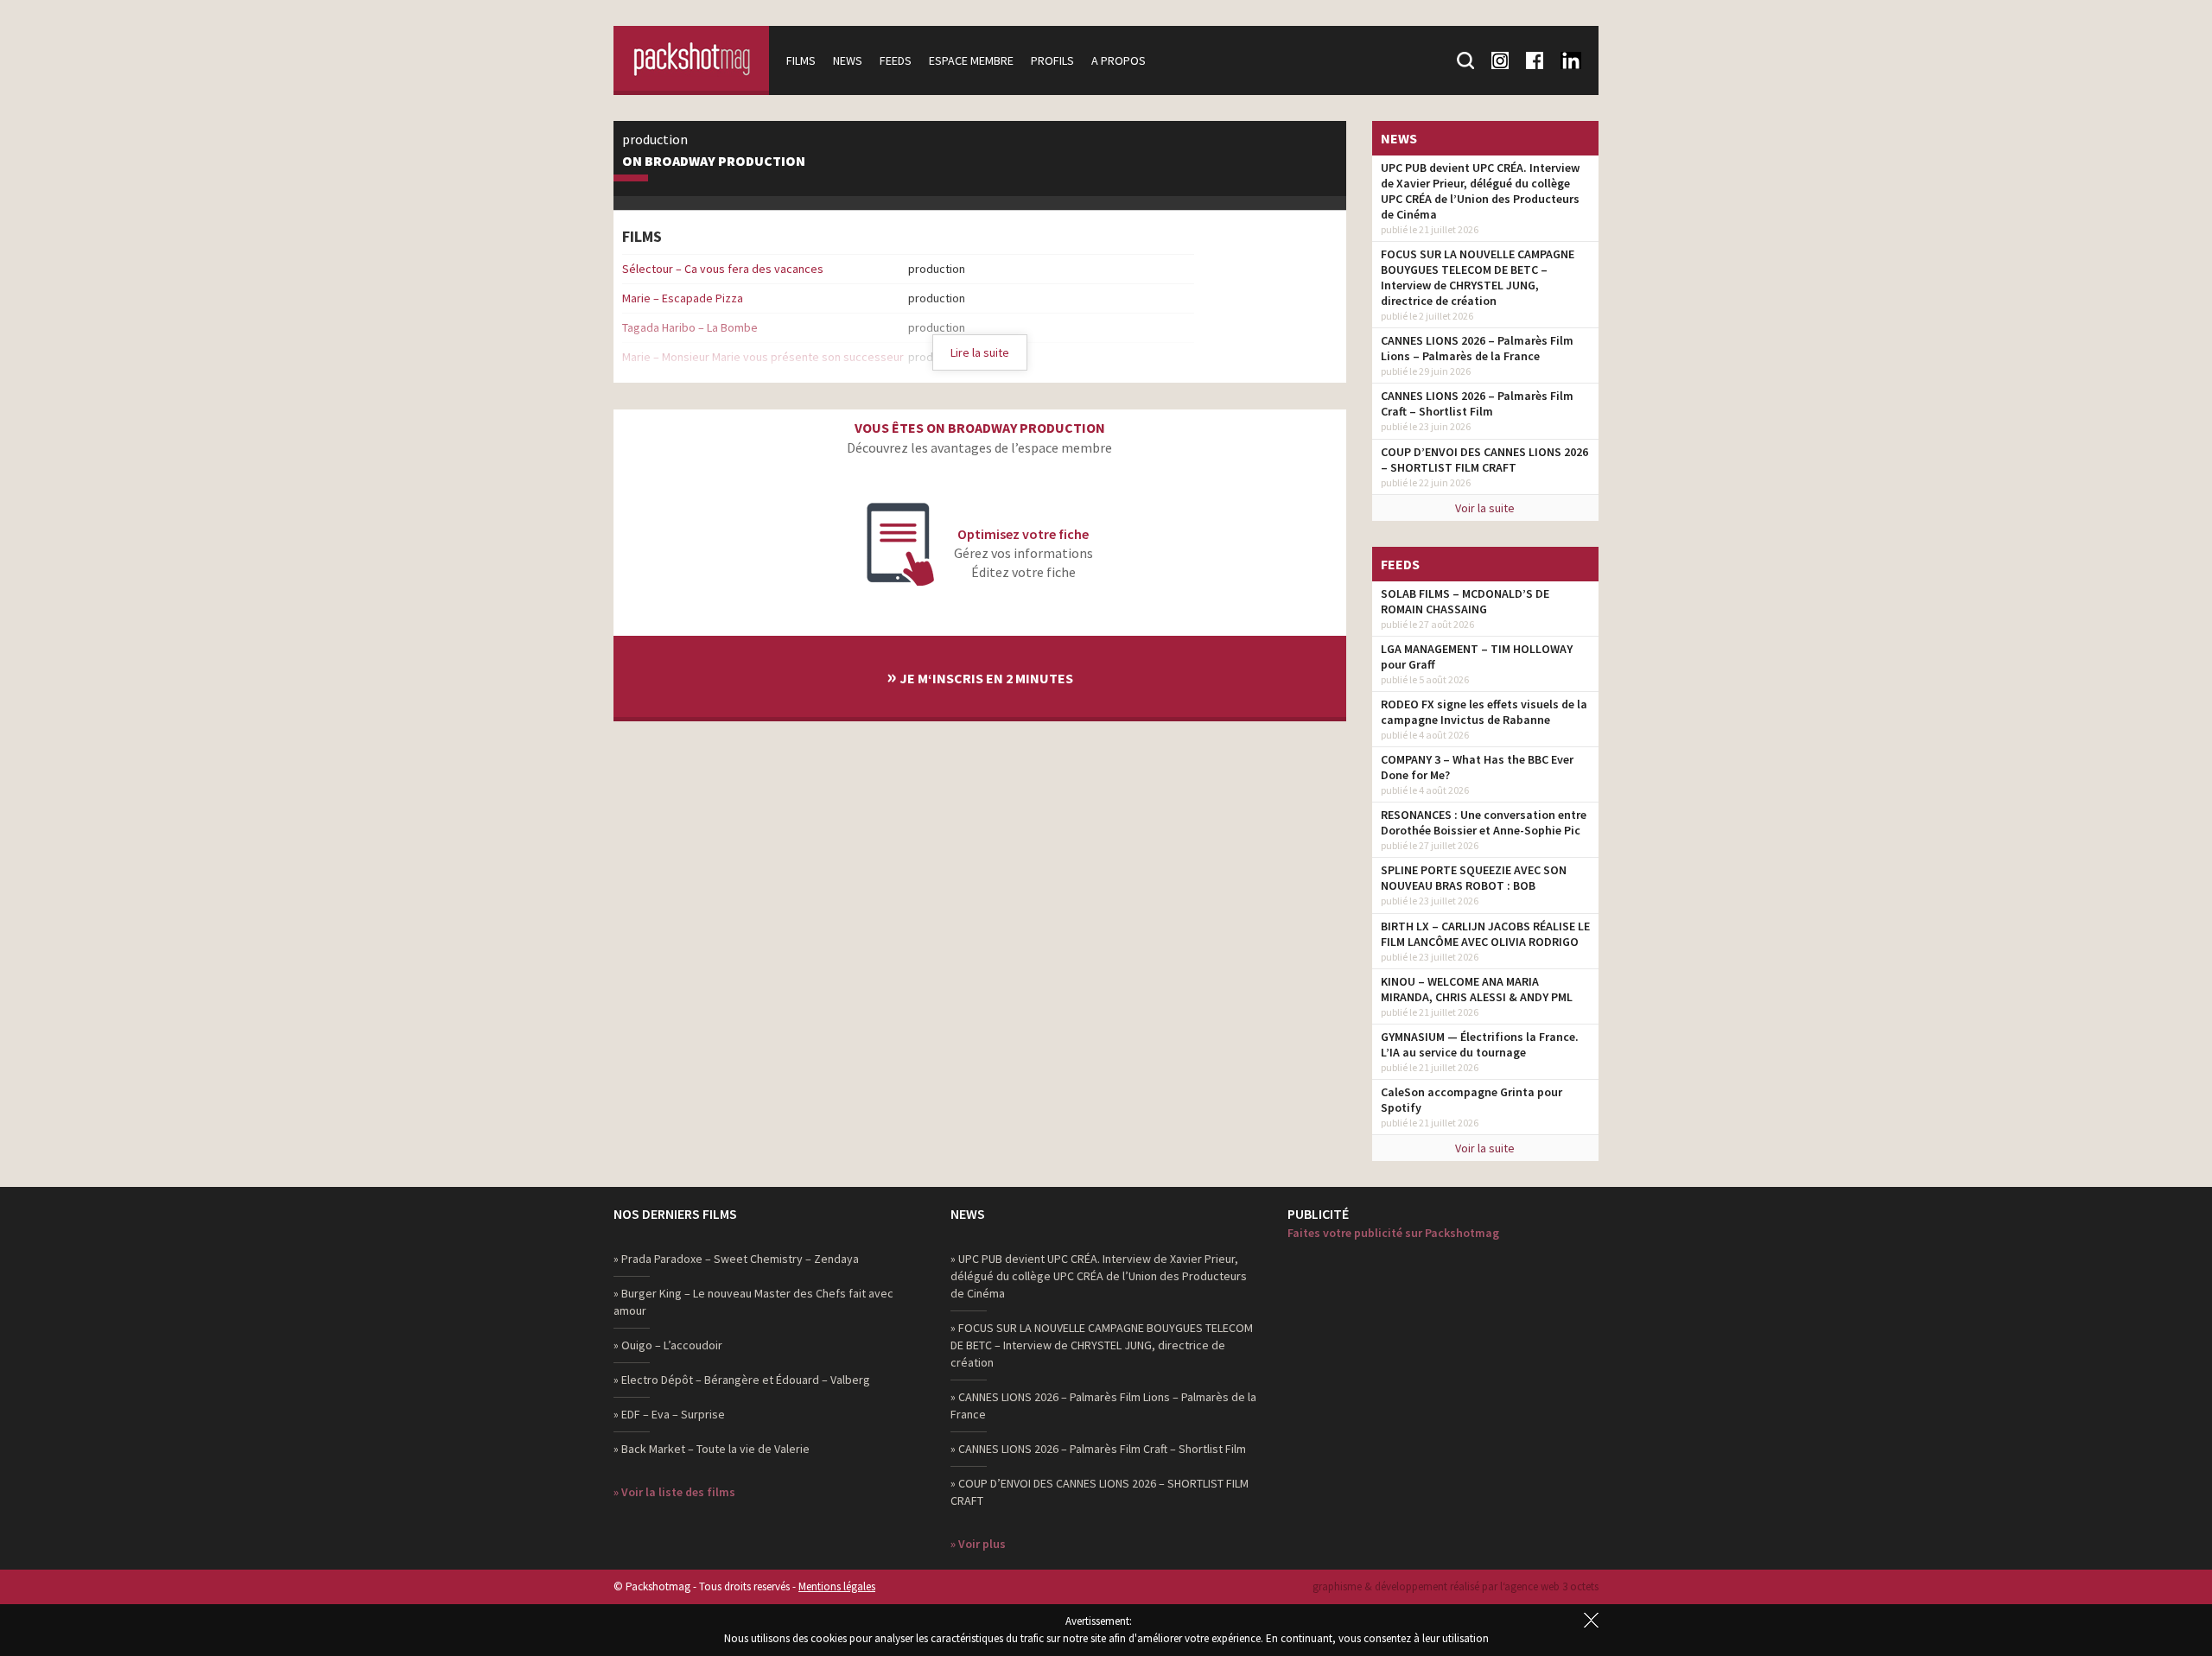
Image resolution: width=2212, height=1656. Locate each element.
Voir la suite (1485, 508)
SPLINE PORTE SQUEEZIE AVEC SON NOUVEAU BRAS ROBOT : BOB (1474, 878)
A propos (1119, 60)
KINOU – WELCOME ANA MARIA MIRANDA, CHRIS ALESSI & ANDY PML (1477, 989)
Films (801, 60)
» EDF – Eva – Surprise (669, 1414)
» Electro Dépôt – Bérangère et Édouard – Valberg (742, 1380)
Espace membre (971, 60)
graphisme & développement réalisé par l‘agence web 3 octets (1456, 1586)
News (848, 60)
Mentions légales (837, 1586)
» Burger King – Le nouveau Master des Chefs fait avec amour (753, 1302)
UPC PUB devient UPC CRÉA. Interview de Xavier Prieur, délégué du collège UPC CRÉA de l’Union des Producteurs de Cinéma (1480, 191)
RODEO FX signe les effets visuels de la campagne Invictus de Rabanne (1484, 712)
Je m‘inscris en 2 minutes (980, 676)
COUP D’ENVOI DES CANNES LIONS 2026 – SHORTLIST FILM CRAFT (1484, 460)
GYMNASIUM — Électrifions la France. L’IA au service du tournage (1480, 1044)
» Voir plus (978, 1544)
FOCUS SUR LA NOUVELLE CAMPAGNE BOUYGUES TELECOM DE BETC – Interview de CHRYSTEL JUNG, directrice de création (1478, 277)
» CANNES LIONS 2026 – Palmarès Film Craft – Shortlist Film (1098, 1449)
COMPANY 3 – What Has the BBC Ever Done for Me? (1477, 767)
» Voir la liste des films (674, 1492)
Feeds (896, 60)
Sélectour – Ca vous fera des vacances (723, 269)
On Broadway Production (714, 162)
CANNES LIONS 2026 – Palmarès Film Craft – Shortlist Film (1477, 403)
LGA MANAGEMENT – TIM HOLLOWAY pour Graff (1477, 657)
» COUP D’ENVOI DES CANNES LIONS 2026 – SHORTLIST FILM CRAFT (1100, 1492)
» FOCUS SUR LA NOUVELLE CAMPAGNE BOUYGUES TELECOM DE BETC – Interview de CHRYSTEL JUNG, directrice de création (1102, 1345)
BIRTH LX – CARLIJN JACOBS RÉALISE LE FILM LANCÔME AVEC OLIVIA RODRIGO (1485, 934)
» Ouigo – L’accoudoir (668, 1345)
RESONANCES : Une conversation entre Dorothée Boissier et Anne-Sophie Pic (1484, 822)
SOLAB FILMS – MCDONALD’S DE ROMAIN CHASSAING (1465, 601)
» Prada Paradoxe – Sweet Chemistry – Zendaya (736, 1259)
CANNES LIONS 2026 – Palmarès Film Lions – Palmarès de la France (1477, 348)
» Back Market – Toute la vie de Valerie (712, 1449)
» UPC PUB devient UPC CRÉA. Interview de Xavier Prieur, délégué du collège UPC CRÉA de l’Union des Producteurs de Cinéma (1099, 1276)
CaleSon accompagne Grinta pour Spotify (1471, 1100)
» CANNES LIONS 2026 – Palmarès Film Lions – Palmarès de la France (1103, 1405)
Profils (1052, 60)
